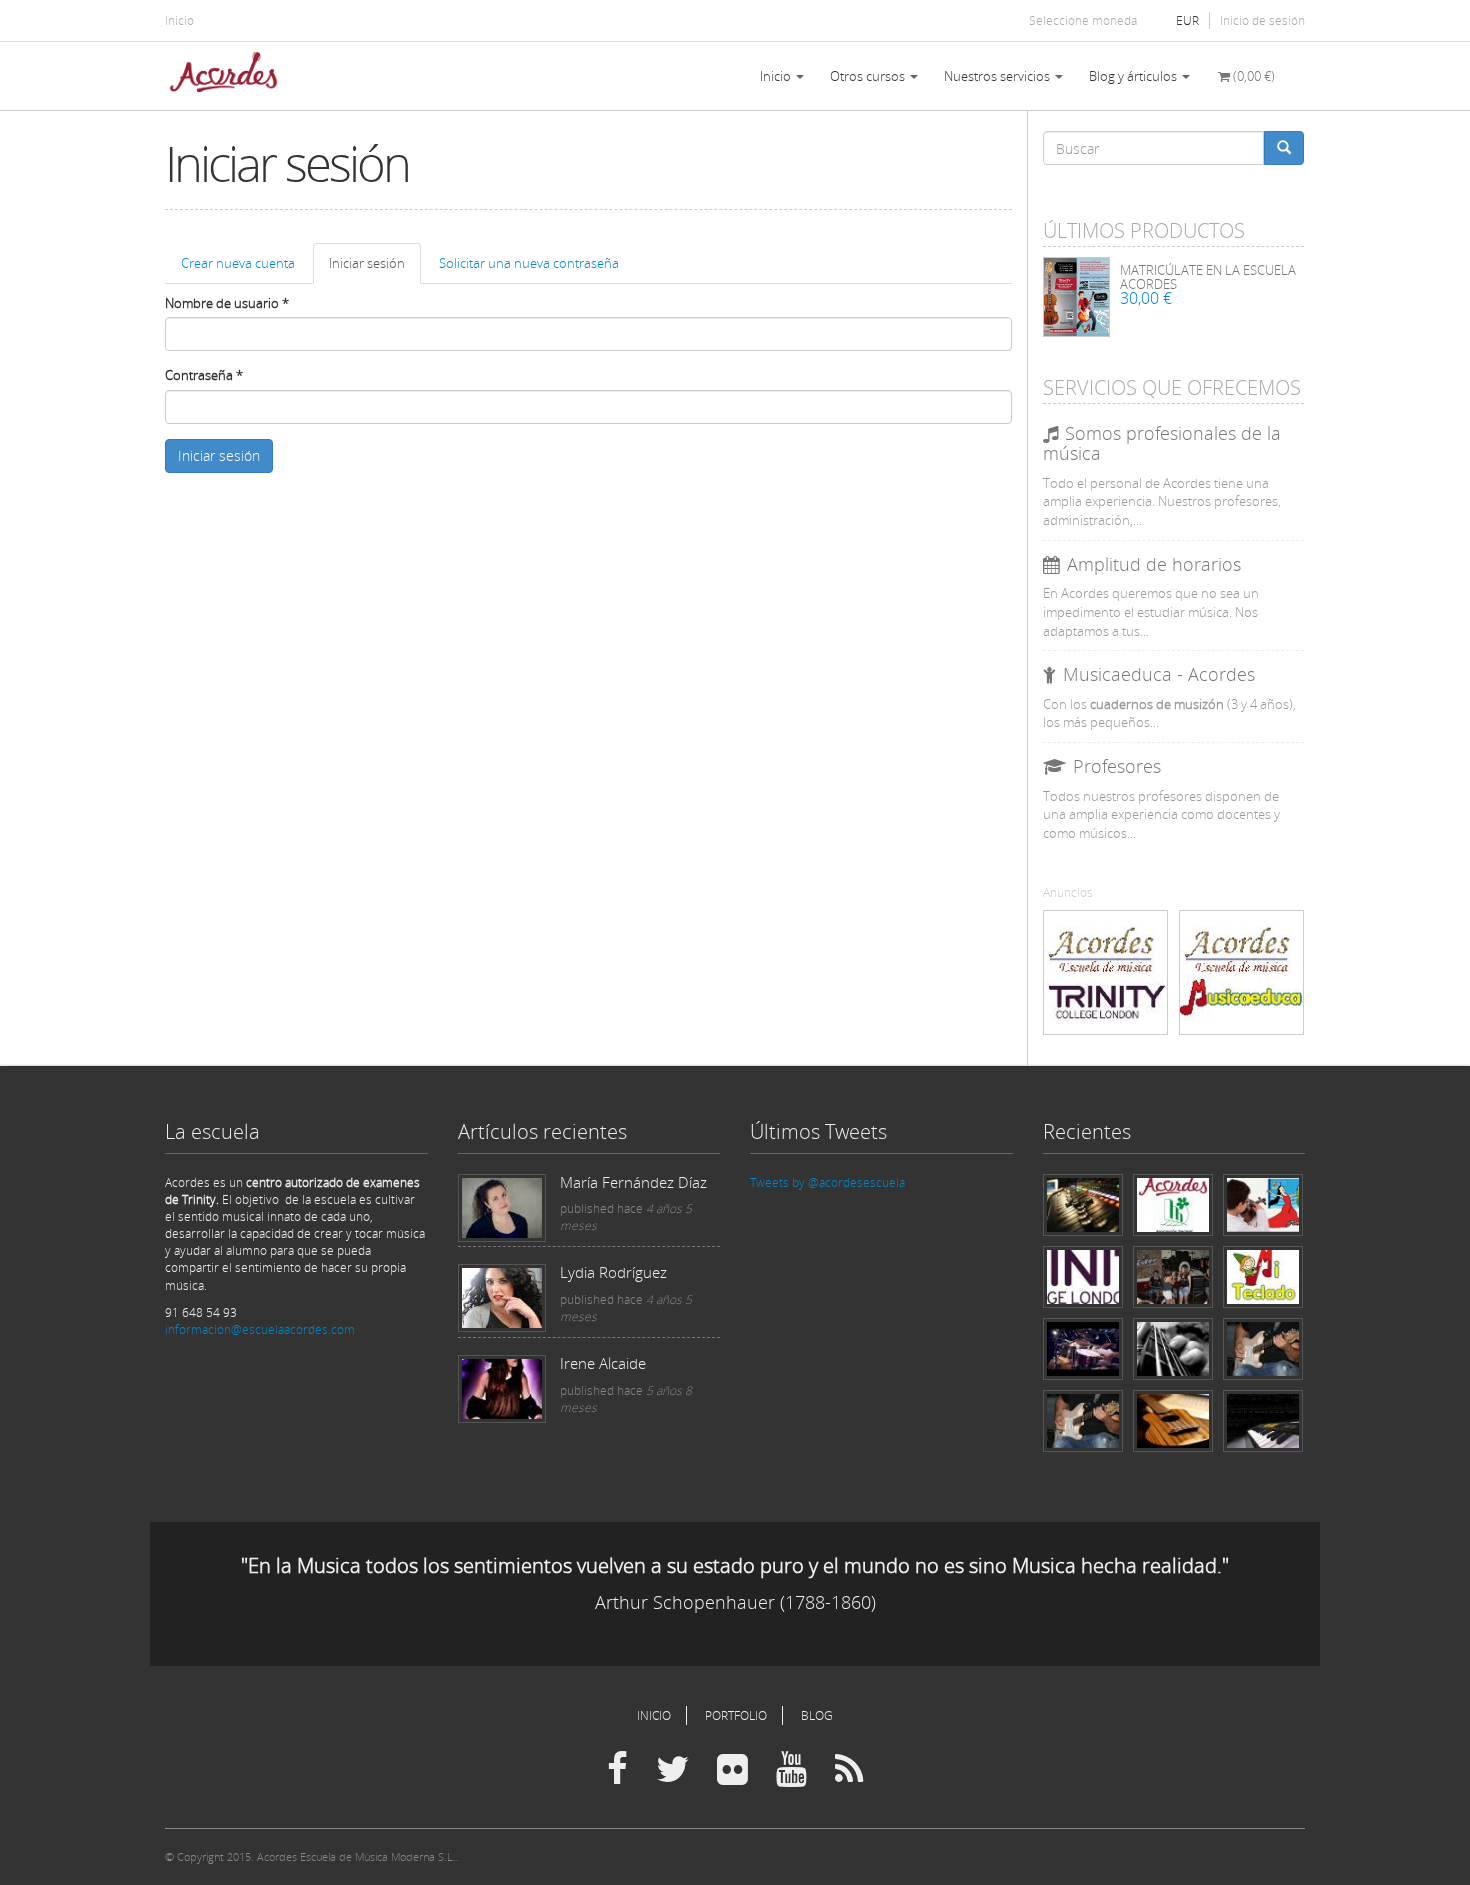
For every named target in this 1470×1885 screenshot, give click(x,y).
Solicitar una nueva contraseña (529, 263)
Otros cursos (869, 76)
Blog (817, 1715)
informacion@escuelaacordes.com (260, 1329)
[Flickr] (732, 1770)
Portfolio (736, 1715)
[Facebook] (617, 1770)
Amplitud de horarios (1154, 564)
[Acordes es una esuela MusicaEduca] (1241, 972)
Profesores (1117, 766)
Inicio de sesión (1262, 20)
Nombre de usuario (227, 303)
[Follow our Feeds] (849, 1770)
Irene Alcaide (603, 1363)
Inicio (179, 20)
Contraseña (204, 375)
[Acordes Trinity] (1105, 972)
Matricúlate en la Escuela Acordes (1208, 277)
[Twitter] (672, 1770)
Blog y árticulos (1134, 76)
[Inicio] (231, 76)
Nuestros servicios (998, 76)
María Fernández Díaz (633, 1182)
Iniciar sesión (375, 269)
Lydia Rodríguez (613, 1272)
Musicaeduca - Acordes (1159, 674)
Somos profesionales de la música (1162, 443)
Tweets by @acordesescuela (827, 1182)
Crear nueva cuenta (238, 263)
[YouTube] (791, 1770)
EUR (1187, 20)
